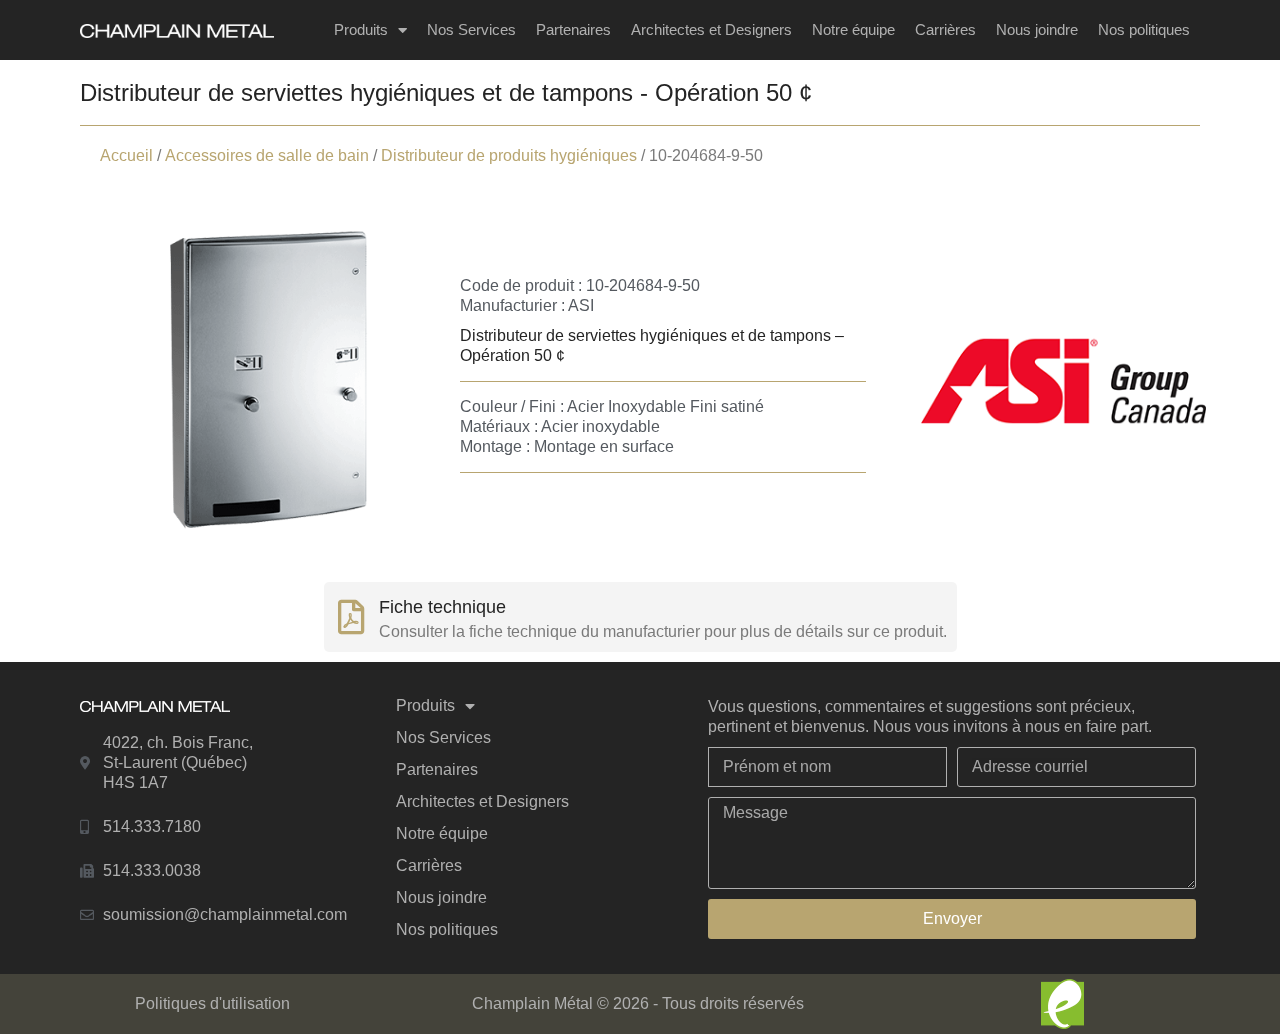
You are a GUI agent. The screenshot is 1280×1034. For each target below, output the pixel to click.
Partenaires (573, 29)
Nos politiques (1144, 29)
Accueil (126, 155)
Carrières (945, 29)
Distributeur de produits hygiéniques (509, 155)
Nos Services (471, 29)
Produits (361, 29)
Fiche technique (442, 607)
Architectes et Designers (711, 29)
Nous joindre (1037, 29)
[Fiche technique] (351, 616)
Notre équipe (853, 29)
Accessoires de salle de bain (267, 155)
